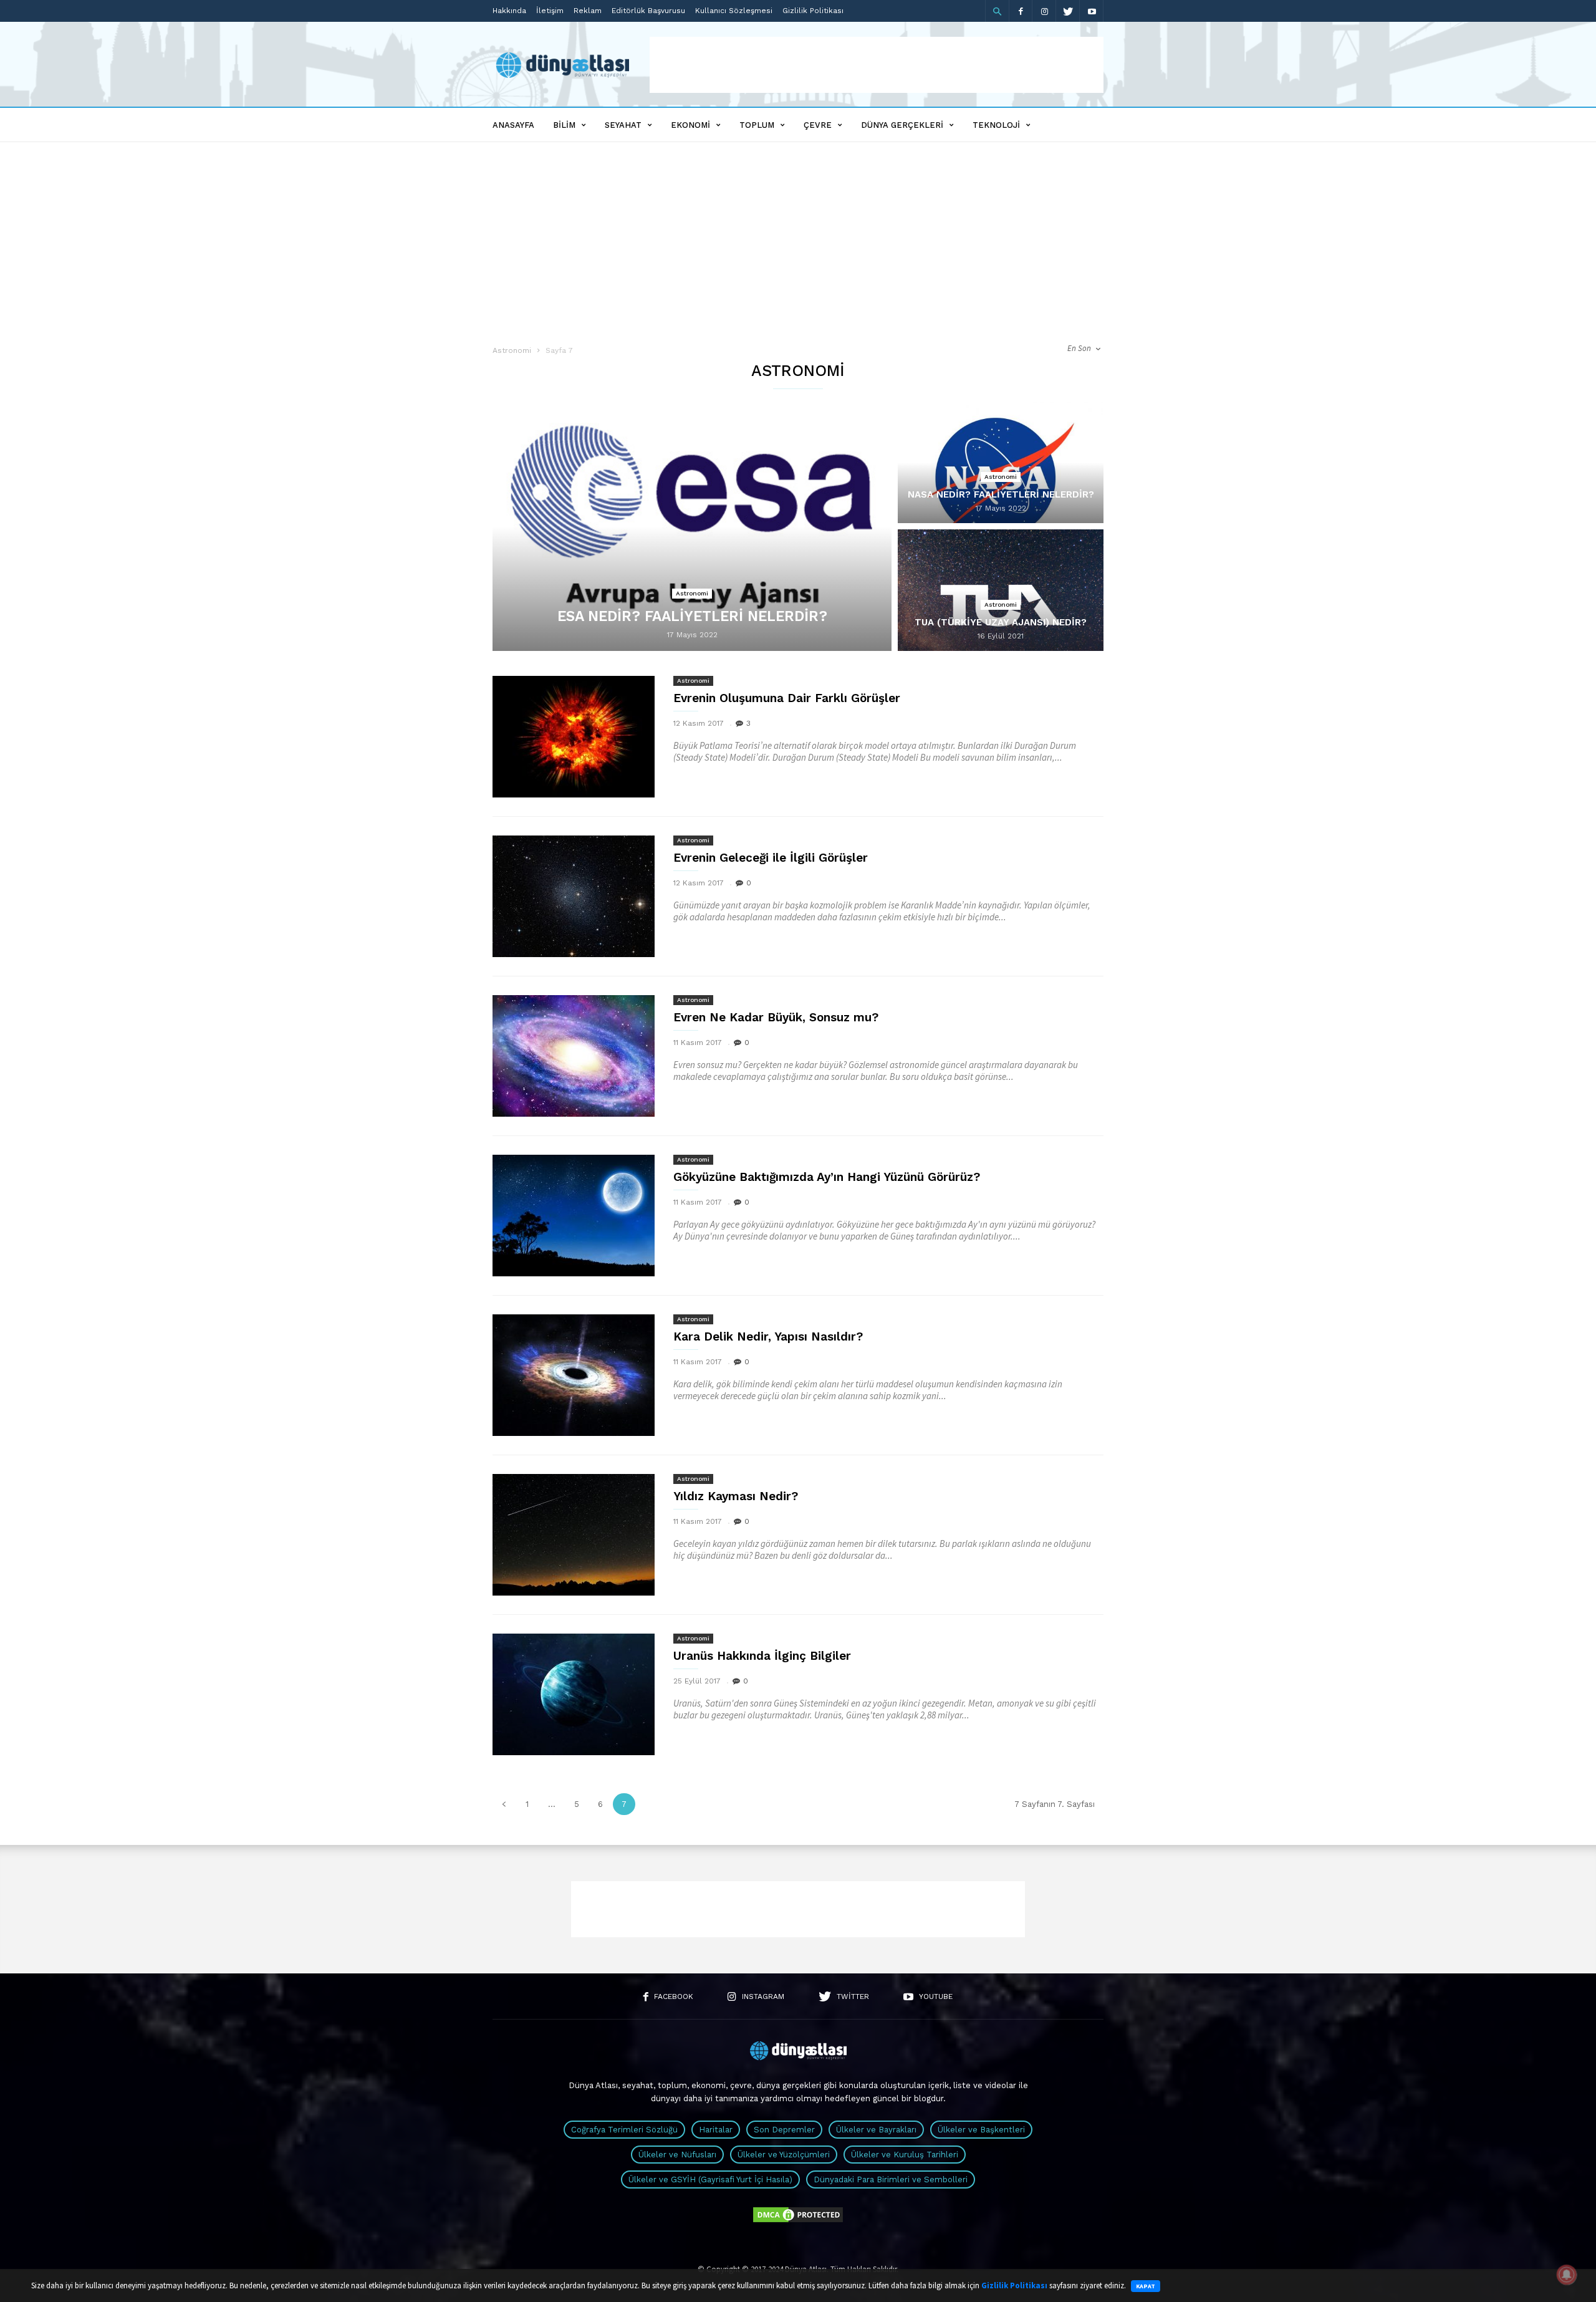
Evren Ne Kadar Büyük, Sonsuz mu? (776, 1017)
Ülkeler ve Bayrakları (876, 2130)
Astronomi (512, 350)
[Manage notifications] (1567, 2275)
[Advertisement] (877, 65)
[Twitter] (1068, 11)
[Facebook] (1021, 11)
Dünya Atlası (593, 2085)
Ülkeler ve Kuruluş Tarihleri (905, 2155)
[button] (997, 11)
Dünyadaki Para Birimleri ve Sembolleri (891, 2179)
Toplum (757, 125)
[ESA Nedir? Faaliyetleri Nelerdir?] (692, 535)
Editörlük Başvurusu (648, 11)
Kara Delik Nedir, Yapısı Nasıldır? (768, 1336)
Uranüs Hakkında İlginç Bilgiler (762, 1656)
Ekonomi (690, 125)
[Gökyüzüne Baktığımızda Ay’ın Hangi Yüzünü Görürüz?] (574, 1216)
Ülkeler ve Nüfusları (677, 2155)
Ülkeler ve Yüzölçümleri (784, 2155)
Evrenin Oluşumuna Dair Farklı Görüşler (787, 698)
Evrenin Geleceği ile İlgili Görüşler (771, 858)
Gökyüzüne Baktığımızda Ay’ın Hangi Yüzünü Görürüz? (827, 1177)
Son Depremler (784, 2130)
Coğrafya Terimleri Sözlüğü (624, 2130)
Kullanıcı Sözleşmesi (734, 11)
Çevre (818, 125)
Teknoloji (996, 125)
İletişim (550, 11)
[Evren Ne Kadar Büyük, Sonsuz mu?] (574, 1056)
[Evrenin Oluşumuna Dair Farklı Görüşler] (574, 737)
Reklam (588, 11)
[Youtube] (1092, 11)
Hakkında (509, 11)
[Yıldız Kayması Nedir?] (574, 1535)
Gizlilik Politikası (813, 11)
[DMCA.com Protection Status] (798, 2221)
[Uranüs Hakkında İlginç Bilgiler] (574, 1694)
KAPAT (1146, 2286)
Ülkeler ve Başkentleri (981, 2130)
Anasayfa (513, 125)
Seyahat (623, 125)
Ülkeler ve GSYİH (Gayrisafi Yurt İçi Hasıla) (710, 2179)
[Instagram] (1044, 11)
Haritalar (716, 2130)
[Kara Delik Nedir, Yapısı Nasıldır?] (574, 1375)
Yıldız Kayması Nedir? (736, 1496)
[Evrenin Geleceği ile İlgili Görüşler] (574, 896)
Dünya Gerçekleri (902, 125)
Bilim (564, 125)
